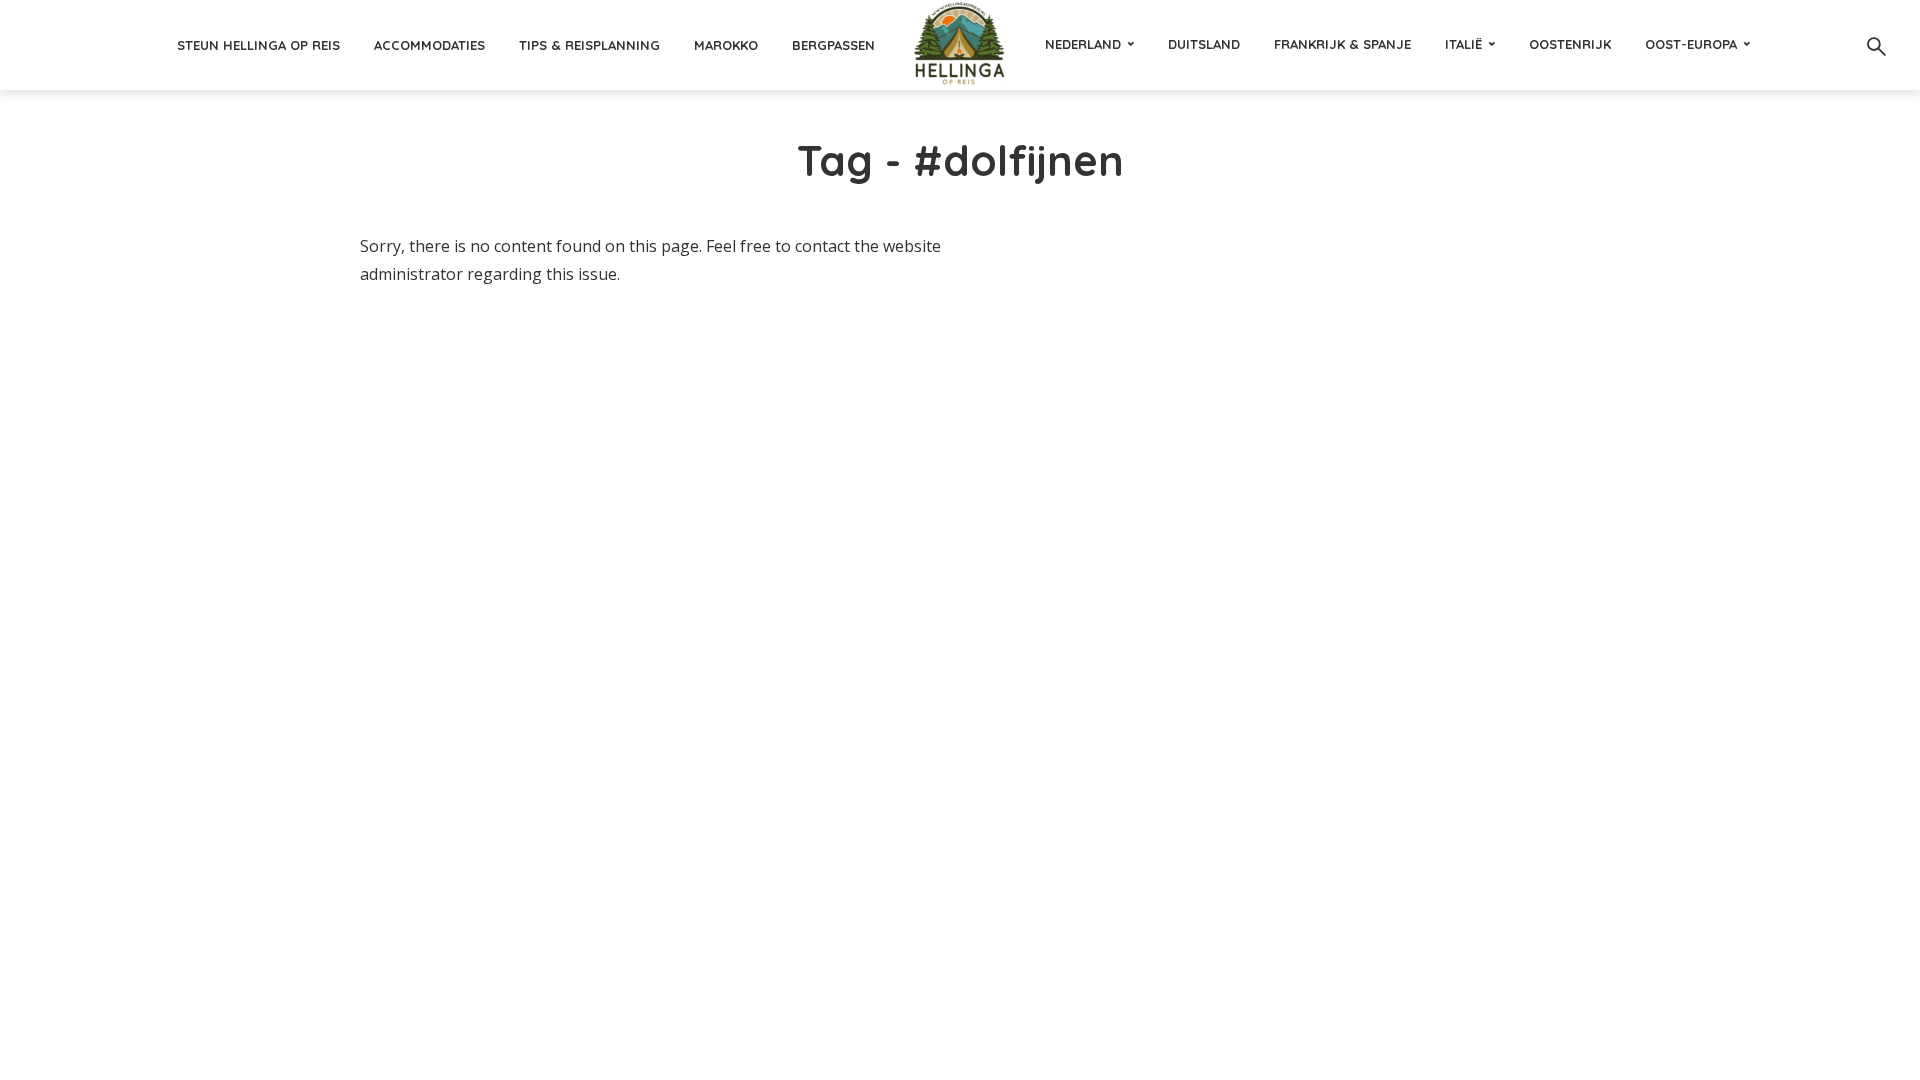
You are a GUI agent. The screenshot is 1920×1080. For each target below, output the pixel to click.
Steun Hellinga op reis (258, 45)
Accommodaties (429, 45)
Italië (1463, 44)
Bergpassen (833, 45)
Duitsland (1204, 44)
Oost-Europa (1691, 44)
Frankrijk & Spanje (1342, 44)
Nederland (1083, 44)
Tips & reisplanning (589, 45)
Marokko (726, 45)
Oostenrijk (1570, 44)
